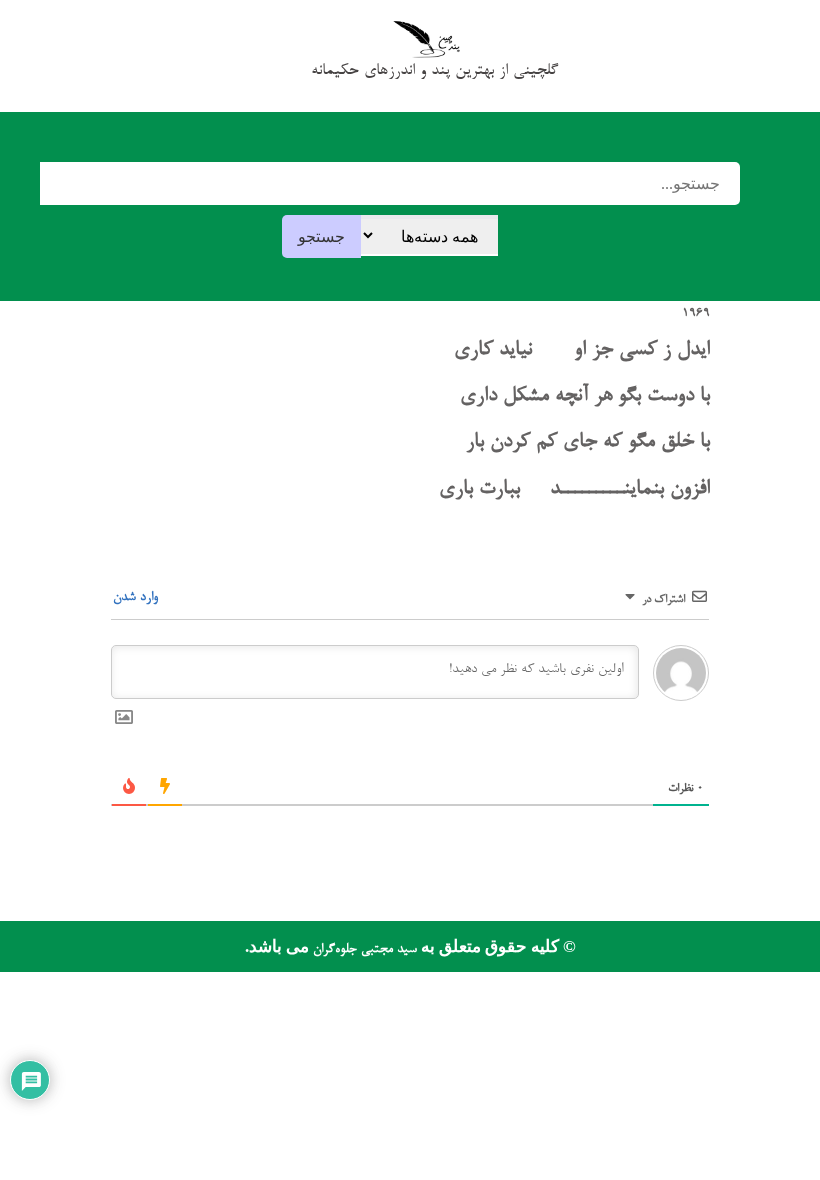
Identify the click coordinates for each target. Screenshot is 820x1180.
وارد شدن (137, 597)
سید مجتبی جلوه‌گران (363, 949)
